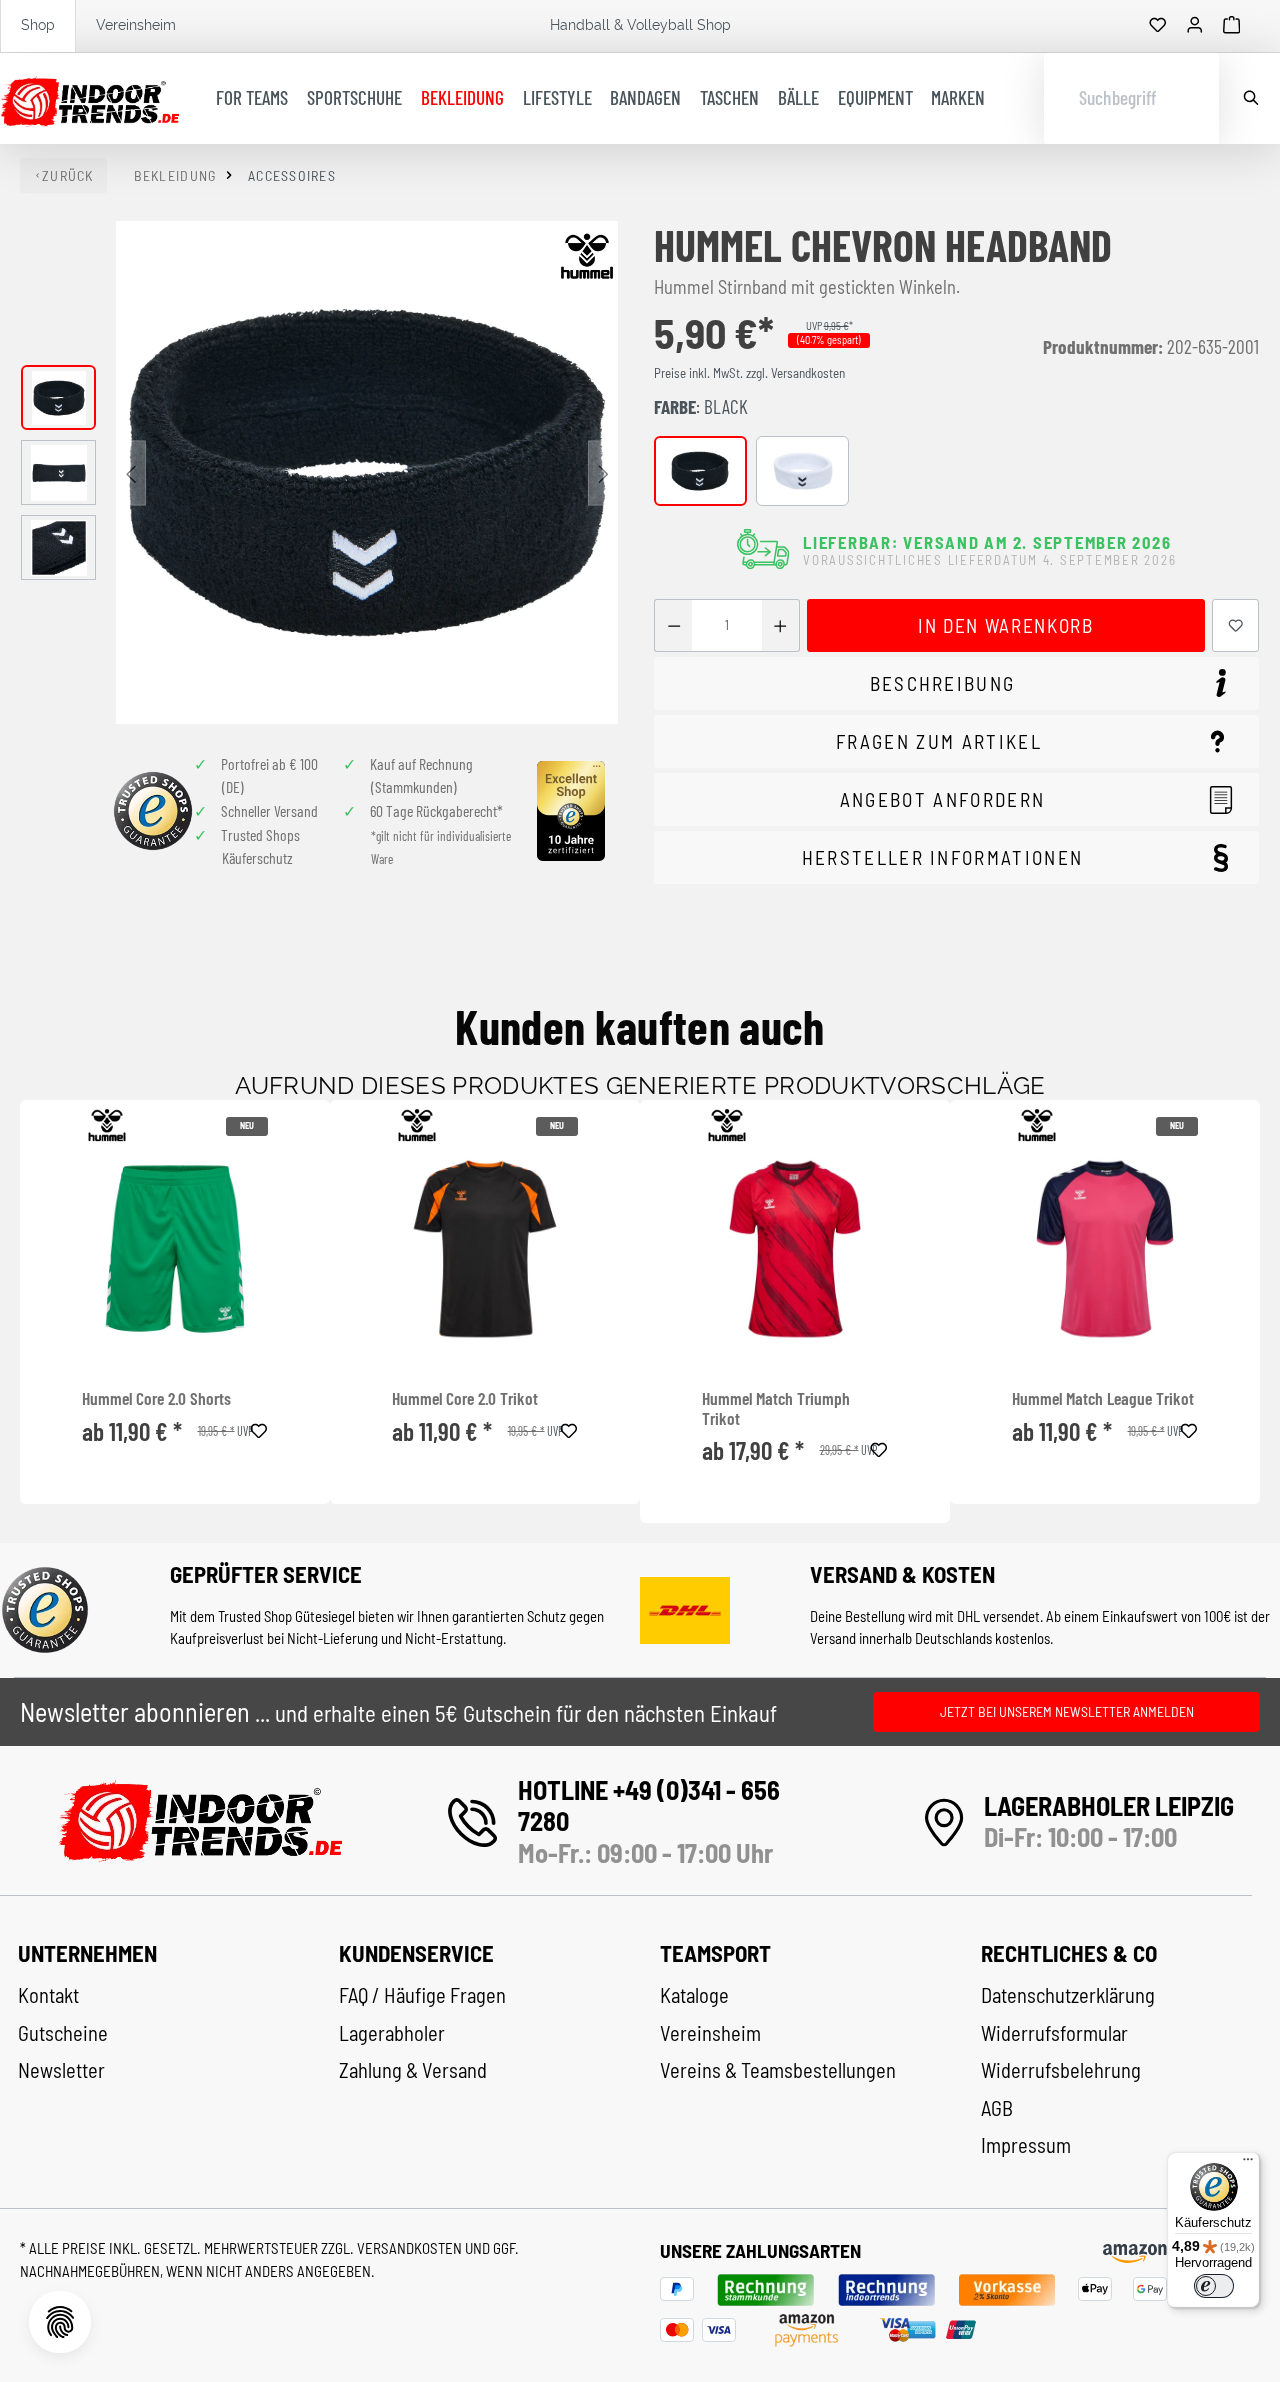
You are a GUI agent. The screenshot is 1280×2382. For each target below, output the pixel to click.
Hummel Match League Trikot (1103, 1398)
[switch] (1214, 2286)
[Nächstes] (603, 472)
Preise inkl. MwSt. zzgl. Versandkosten (749, 373)
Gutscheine (63, 2033)
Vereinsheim (136, 25)
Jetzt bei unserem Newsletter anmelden (1067, 1711)
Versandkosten (411, 2248)
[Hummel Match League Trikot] (1105, 1249)
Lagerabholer (392, 2033)
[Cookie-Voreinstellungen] (60, 2322)
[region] (320, 472)
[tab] (956, 683)
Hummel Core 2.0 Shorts (156, 1398)
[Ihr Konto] (1195, 26)
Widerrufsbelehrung (1061, 2070)
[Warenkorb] (1232, 26)
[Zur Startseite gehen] (89, 99)
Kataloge (694, 1995)
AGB (997, 2108)
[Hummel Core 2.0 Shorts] (175, 1249)
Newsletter (61, 2070)
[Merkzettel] (1158, 26)
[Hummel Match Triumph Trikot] (795, 1249)
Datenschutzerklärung (1068, 1995)
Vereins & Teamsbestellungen (778, 2070)
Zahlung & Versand (413, 2070)
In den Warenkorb (1005, 625)
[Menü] (1248, 2164)
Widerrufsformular (1054, 2033)
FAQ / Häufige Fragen (422, 1995)
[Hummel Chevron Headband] (367, 472)
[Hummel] (587, 256)
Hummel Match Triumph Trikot (776, 1408)
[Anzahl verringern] (673, 625)
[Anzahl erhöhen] (780, 625)
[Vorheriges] (131, 472)
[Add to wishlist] (259, 1428)
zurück (68, 175)
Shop (38, 25)
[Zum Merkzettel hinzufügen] (1236, 625)
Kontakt (48, 1995)
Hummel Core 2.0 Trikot (465, 1398)
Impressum (1026, 2145)
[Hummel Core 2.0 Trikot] (485, 1249)
